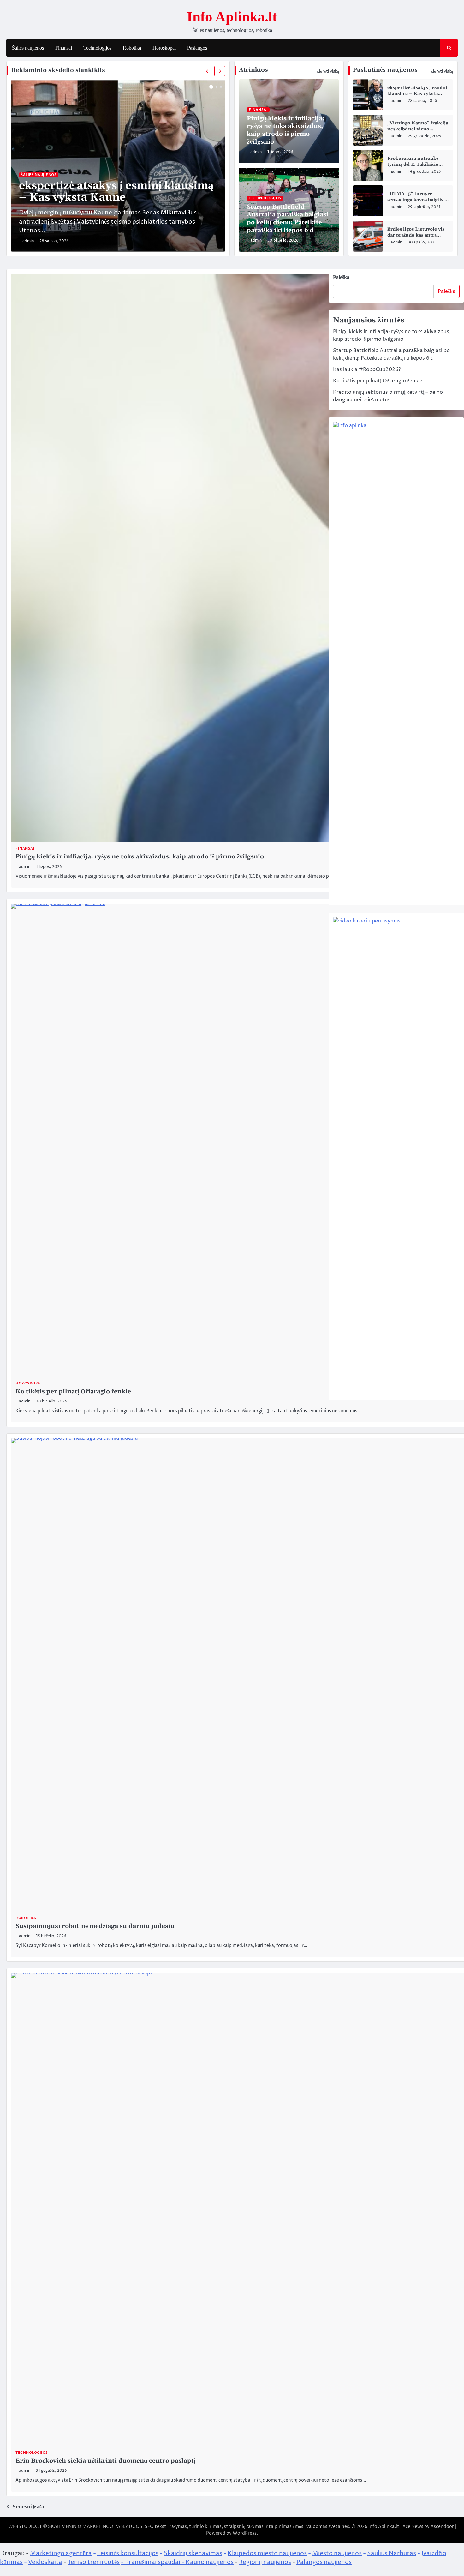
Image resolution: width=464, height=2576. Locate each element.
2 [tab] (217, 87)
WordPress (245, 2533)
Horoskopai (164, 48)
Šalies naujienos (28, 48)
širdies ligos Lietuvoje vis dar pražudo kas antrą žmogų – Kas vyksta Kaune (418, 235)
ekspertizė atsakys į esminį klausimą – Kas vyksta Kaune (116, 192)
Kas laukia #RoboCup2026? (367, 369)
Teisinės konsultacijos (128, 2553)
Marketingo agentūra (61, 2553)
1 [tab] (211, 87)
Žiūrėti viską (328, 71)
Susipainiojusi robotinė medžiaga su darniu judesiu (95, 1926)
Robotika (132, 48)
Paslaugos (197, 48)
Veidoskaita (45, 2562)
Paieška (341, 277)
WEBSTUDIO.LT (25, 2527)
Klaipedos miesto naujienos (267, 2553)
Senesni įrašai (29, 2507)
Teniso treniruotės (94, 2562)
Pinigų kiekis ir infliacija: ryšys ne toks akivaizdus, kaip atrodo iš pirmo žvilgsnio (286, 130)
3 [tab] (221, 87)
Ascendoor (442, 2527)
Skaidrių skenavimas (193, 2553)
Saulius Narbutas (392, 2553)
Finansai (64, 48)
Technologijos (97, 48)
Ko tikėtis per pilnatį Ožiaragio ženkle (73, 1392)
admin (28, 241)
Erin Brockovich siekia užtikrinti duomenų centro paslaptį (105, 2461)
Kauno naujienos (210, 2562)
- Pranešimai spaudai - (153, 2562)
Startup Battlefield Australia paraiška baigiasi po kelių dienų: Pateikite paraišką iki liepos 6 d (288, 219)
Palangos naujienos (324, 2562)
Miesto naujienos (337, 2553)
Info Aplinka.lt (232, 17)
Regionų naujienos (265, 2562)
